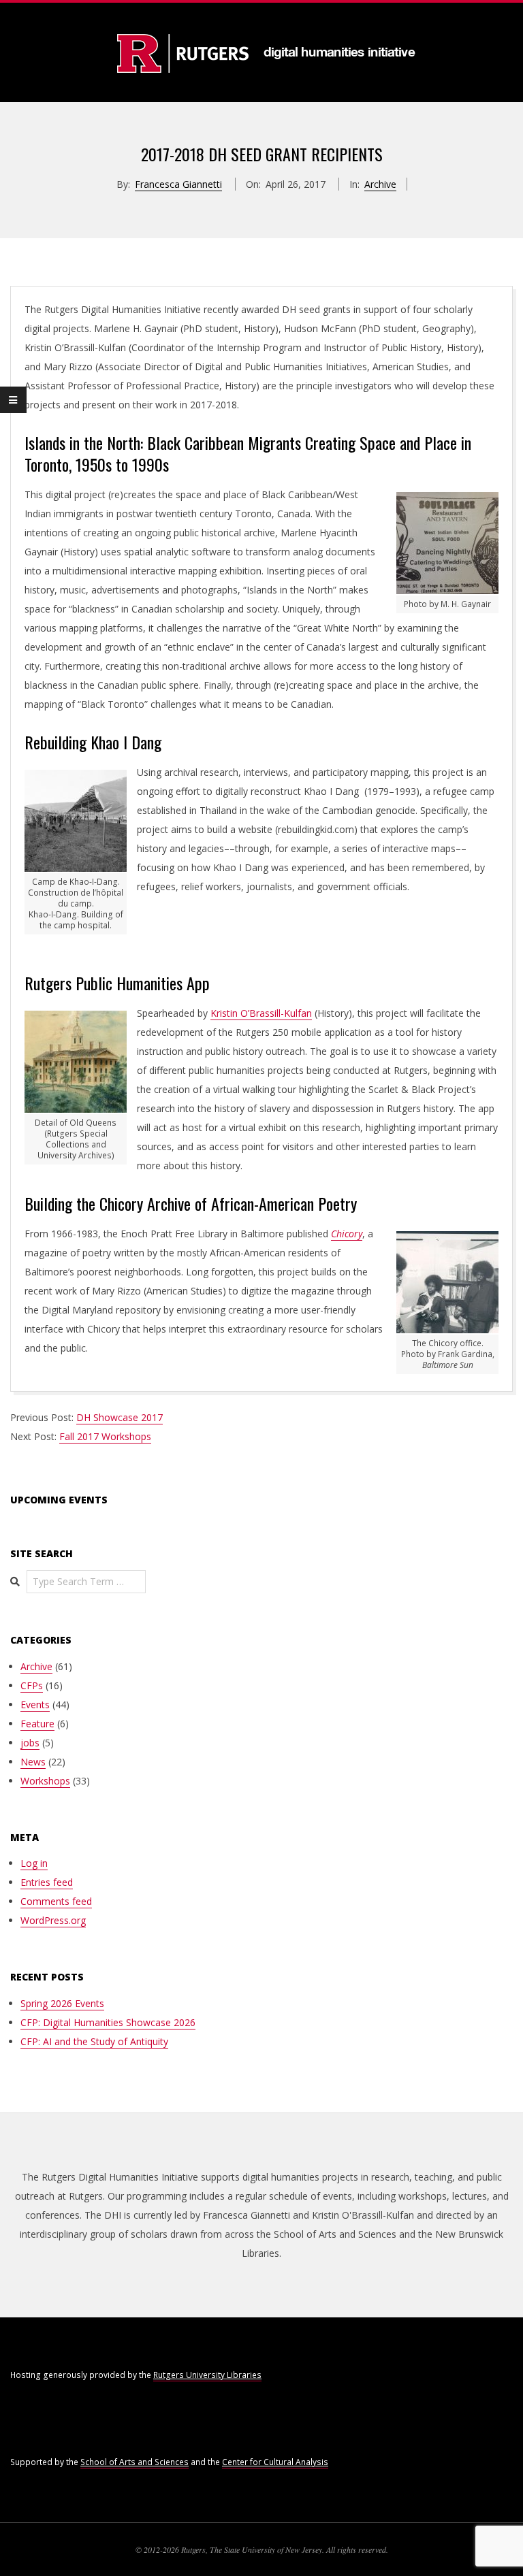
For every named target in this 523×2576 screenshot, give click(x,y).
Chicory (347, 1234)
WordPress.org (53, 1920)
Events (35, 1705)
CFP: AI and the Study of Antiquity (94, 2041)
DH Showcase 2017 (120, 1417)
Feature (37, 1724)
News (33, 1762)
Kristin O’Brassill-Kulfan (261, 1013)
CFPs (32, 1685)
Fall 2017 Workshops (105, 1436)
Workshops (45, 1781)
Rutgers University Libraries (207, 2375)
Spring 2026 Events (62, 2003)
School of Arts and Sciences (134, 2462)
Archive (380, 184)
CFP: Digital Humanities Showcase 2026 (108, 2022)
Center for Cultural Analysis (275, 2462)
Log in (34, 1863)
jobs (30, 1743)
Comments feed (56, 1901)
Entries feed (47, 1882)
